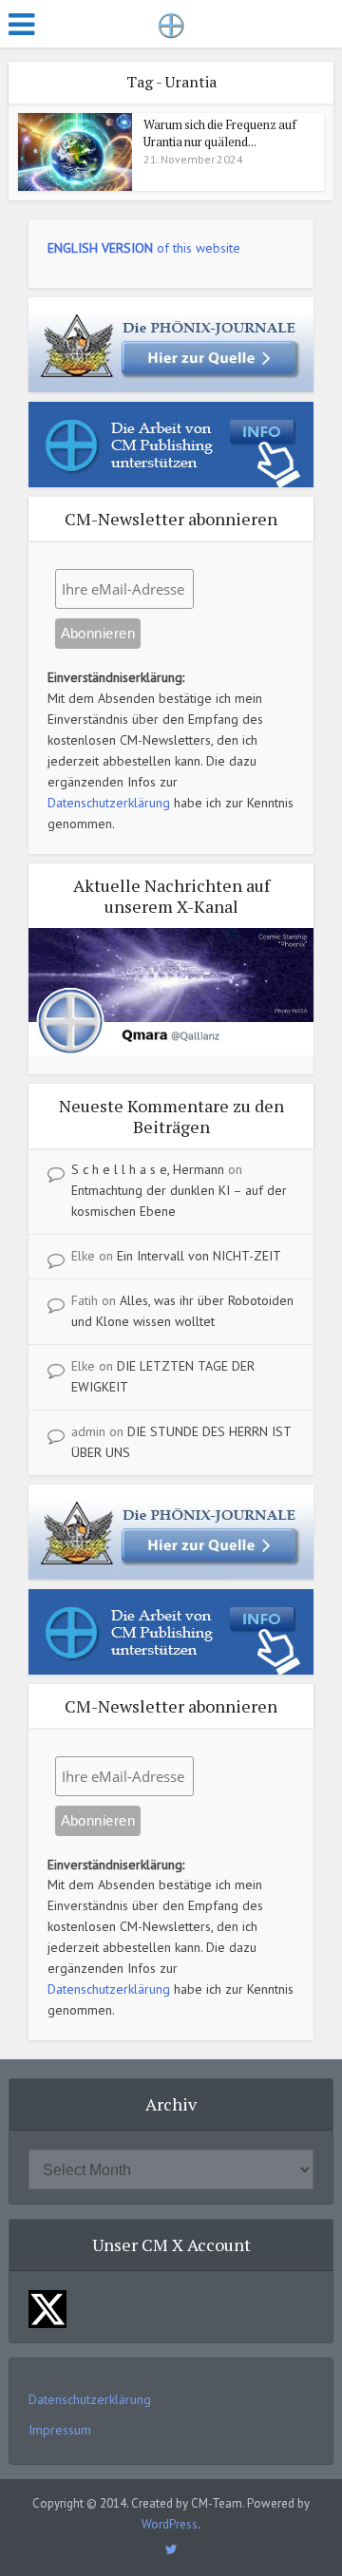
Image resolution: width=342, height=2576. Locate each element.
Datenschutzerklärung (109, 803)
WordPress (170, 2524)
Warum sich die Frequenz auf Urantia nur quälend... (220, 133)
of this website (144, 248)
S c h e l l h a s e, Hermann (148, 1169)
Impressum (60, 2430)
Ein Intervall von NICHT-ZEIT (199, 1256)
